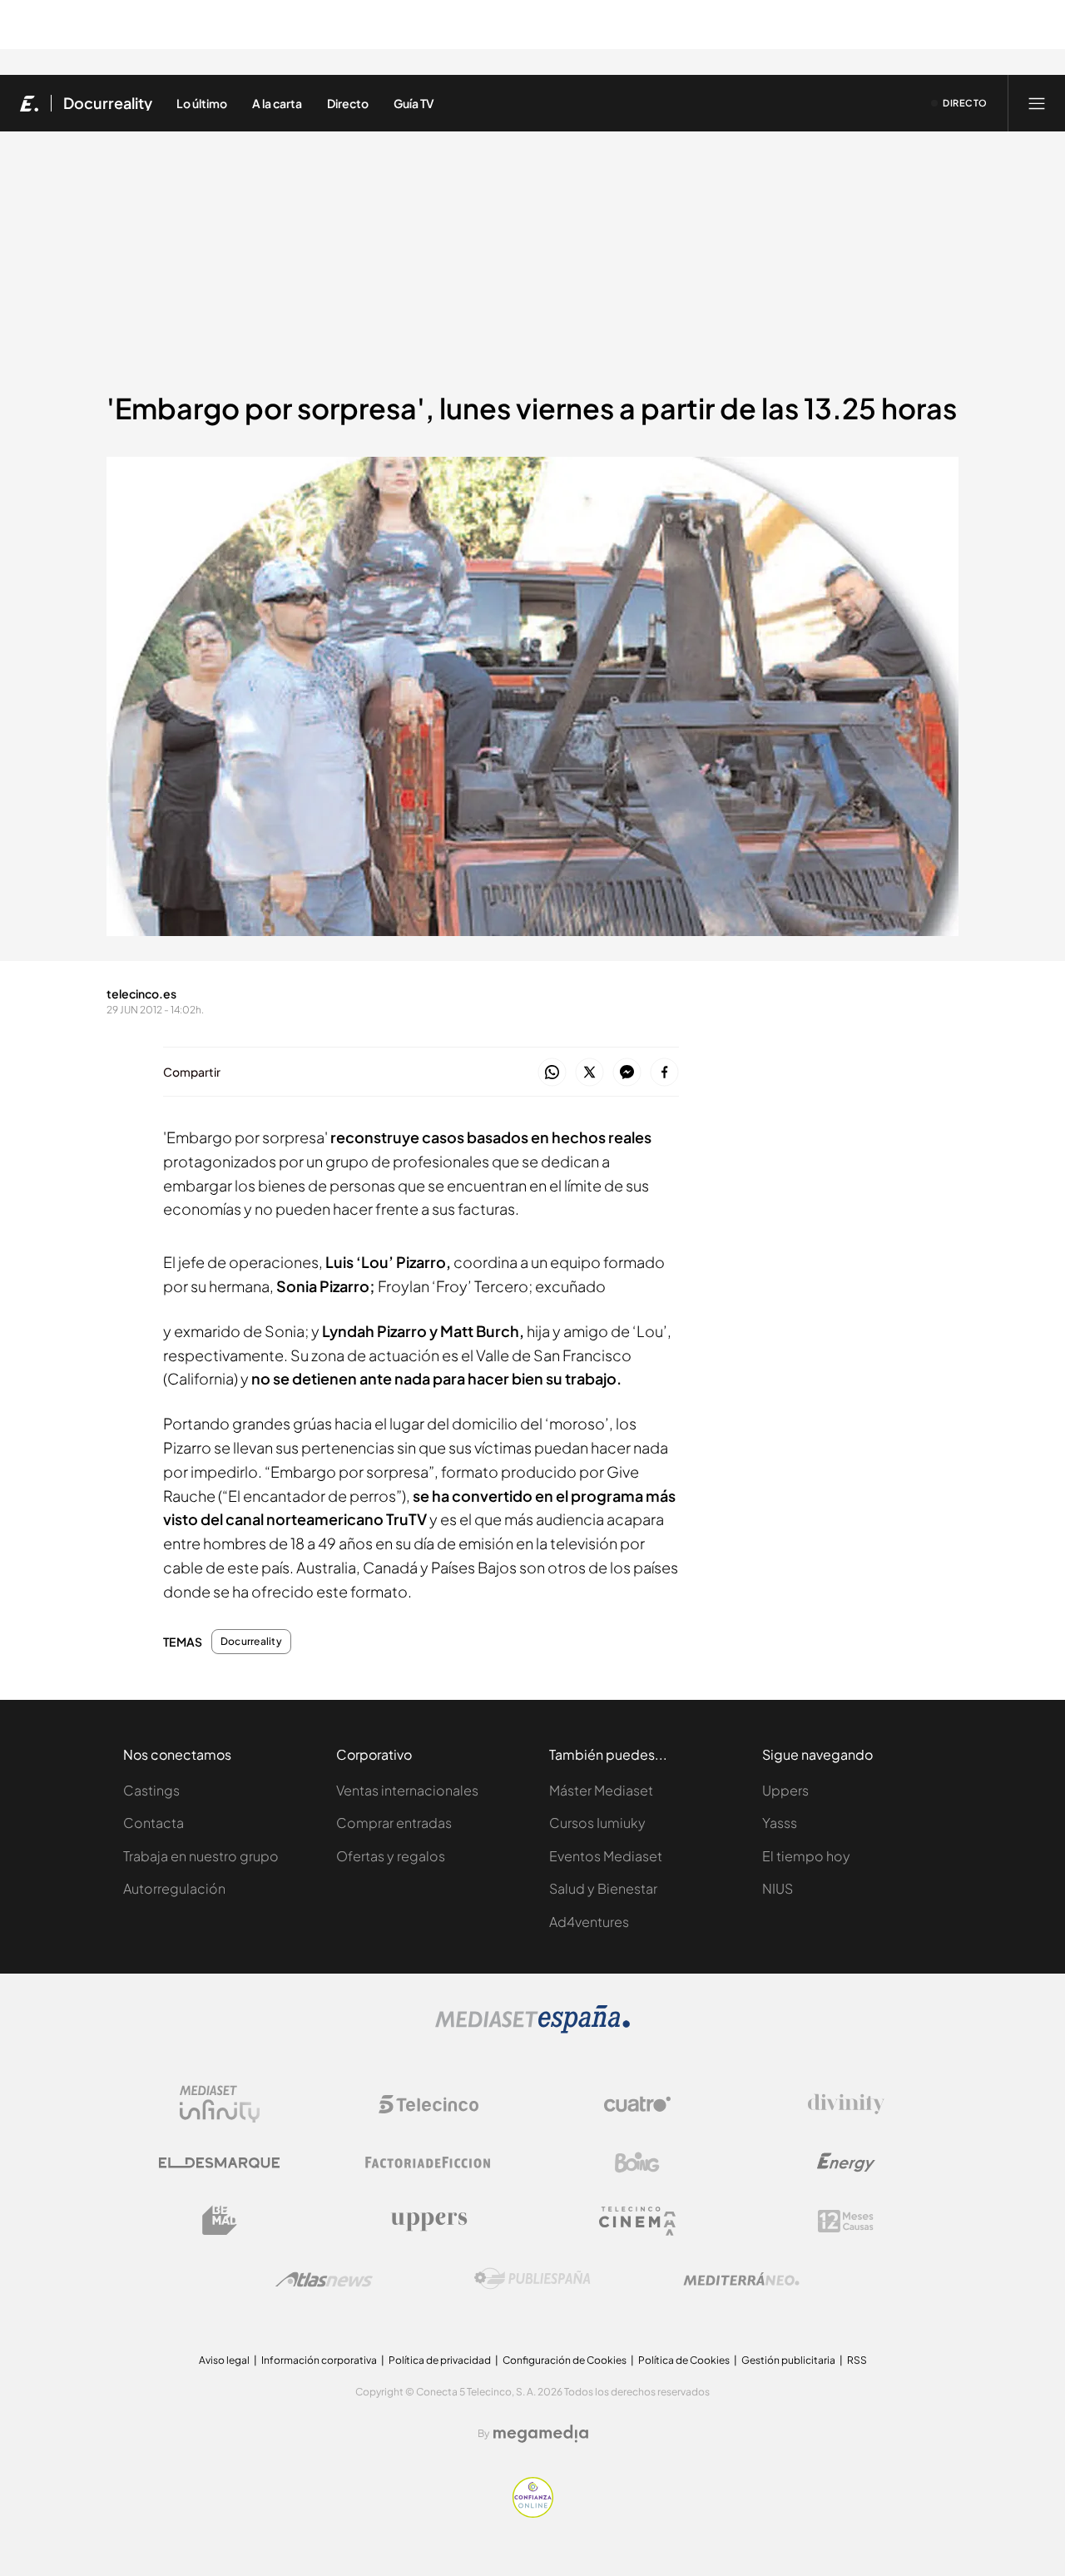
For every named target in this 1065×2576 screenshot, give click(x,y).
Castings (151, 1790)
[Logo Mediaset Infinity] (220, 2104)
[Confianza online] (533, 2513)
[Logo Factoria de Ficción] (428, 2162)
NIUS (778, 1888)
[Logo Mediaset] (532, 2029)
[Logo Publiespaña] (532, 2279)
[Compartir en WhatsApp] (552, 1073)
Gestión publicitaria (788, 2360)
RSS (857, 2360)
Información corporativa (319, 2360)
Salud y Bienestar (603, 1888)
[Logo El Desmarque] (219, 2163)
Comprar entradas (394, 1823)
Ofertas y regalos (391, 1856)
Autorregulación (174, 1888)
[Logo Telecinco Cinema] (637, 2221)
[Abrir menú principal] (1037, 103)
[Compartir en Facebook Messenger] (627, 1073)
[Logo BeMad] (220, 2221)
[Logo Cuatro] (637, 2104)
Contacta (154, 1823)
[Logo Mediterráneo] (741, 2279)
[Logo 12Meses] (846, 2221)
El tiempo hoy (806, 1856)
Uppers (785, 1790)
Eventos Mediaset (606, 1856)
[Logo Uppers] (428, 2221)
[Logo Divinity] (846, 2104)
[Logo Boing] (637, 2162)
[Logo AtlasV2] (324, 2279)
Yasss (780, 1823)
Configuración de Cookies (565, 2360)
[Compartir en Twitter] (589, 1073)
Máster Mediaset (601, 1790)
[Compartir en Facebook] (664, 1073)
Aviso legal (224, 2360)
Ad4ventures (589, 1922)
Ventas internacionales (407, 1790)
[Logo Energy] (846, 2162)
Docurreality (108, 103)
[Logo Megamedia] (541, 2434)
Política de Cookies (684, 2360)
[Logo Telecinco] (428, 2104)
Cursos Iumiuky (597, 1823)
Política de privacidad (440, 2360)
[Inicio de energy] (30, 103)
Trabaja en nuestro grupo (201, 1856)
